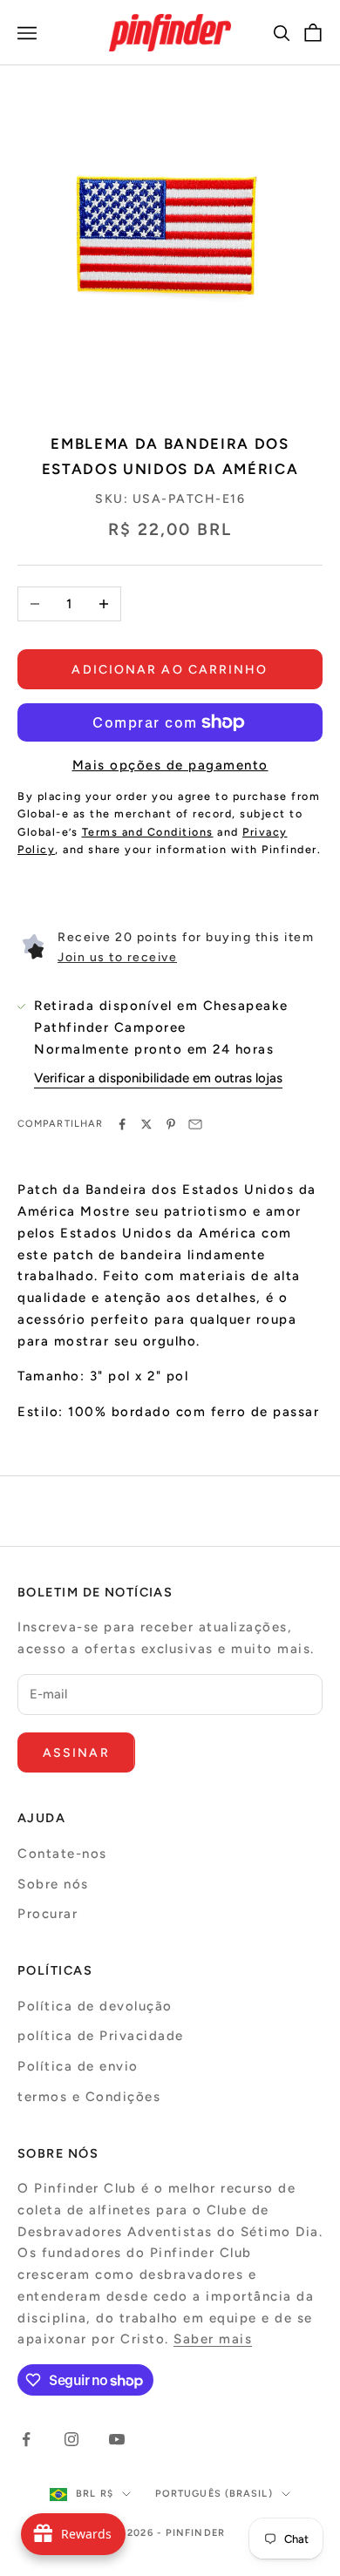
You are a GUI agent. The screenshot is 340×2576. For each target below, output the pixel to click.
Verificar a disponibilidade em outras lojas (158, 1078)
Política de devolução (95, 2006)
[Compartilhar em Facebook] (122, 1124)
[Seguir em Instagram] (71, 2439)
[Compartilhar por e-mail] (195, 1124)
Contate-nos (62, 1854)
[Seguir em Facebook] (26, 2439)
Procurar (48, 1914)
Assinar (76, 1753)
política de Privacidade (101, 2036)
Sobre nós (53, 1884)
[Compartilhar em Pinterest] (171, 1124)
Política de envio (78, 2066)
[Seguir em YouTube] (117, 2439)
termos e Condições (89, 2097)
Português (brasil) (214, 2494)
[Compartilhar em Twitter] (146, 1124)
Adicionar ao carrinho (170, 670)
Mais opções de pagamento (170, 765)
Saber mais (213, 2339)
